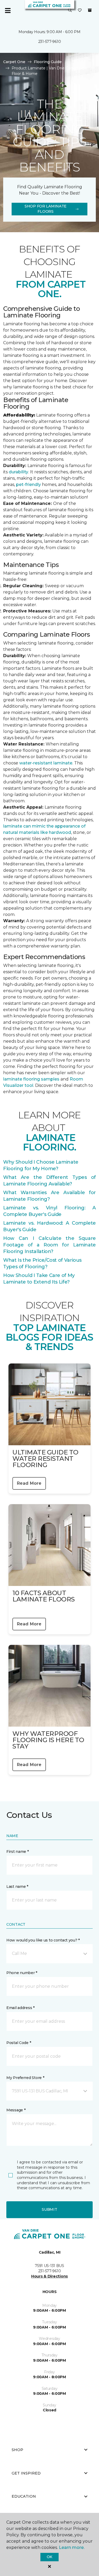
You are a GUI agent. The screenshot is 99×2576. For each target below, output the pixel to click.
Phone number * (22, 1973)
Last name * (17, 1887)
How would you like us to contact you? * (43, 1940)
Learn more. (72, 2547)
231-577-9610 (50, 42)
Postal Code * (19, 2043)
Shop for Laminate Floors (46, 209)
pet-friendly (29, 485)
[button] (70, 11)
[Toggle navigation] (8, 11)
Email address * (20, 2008)
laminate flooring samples (31, 1079)
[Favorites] (80, 11)
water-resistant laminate (46, 763)
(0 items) (90, 10)
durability (18, 472)
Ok (49, 2557)
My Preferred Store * (25, 2078)
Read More (29, 1483)
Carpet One (14, 62)
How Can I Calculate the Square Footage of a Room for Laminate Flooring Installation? (49, 1245)
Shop (17, 2450)
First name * (18, 1852)
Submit (49, 2209)
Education (24, 2496)
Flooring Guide (48, 62)
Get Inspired (26, 2473)
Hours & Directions (49, 2276)
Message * (16, 2110)
